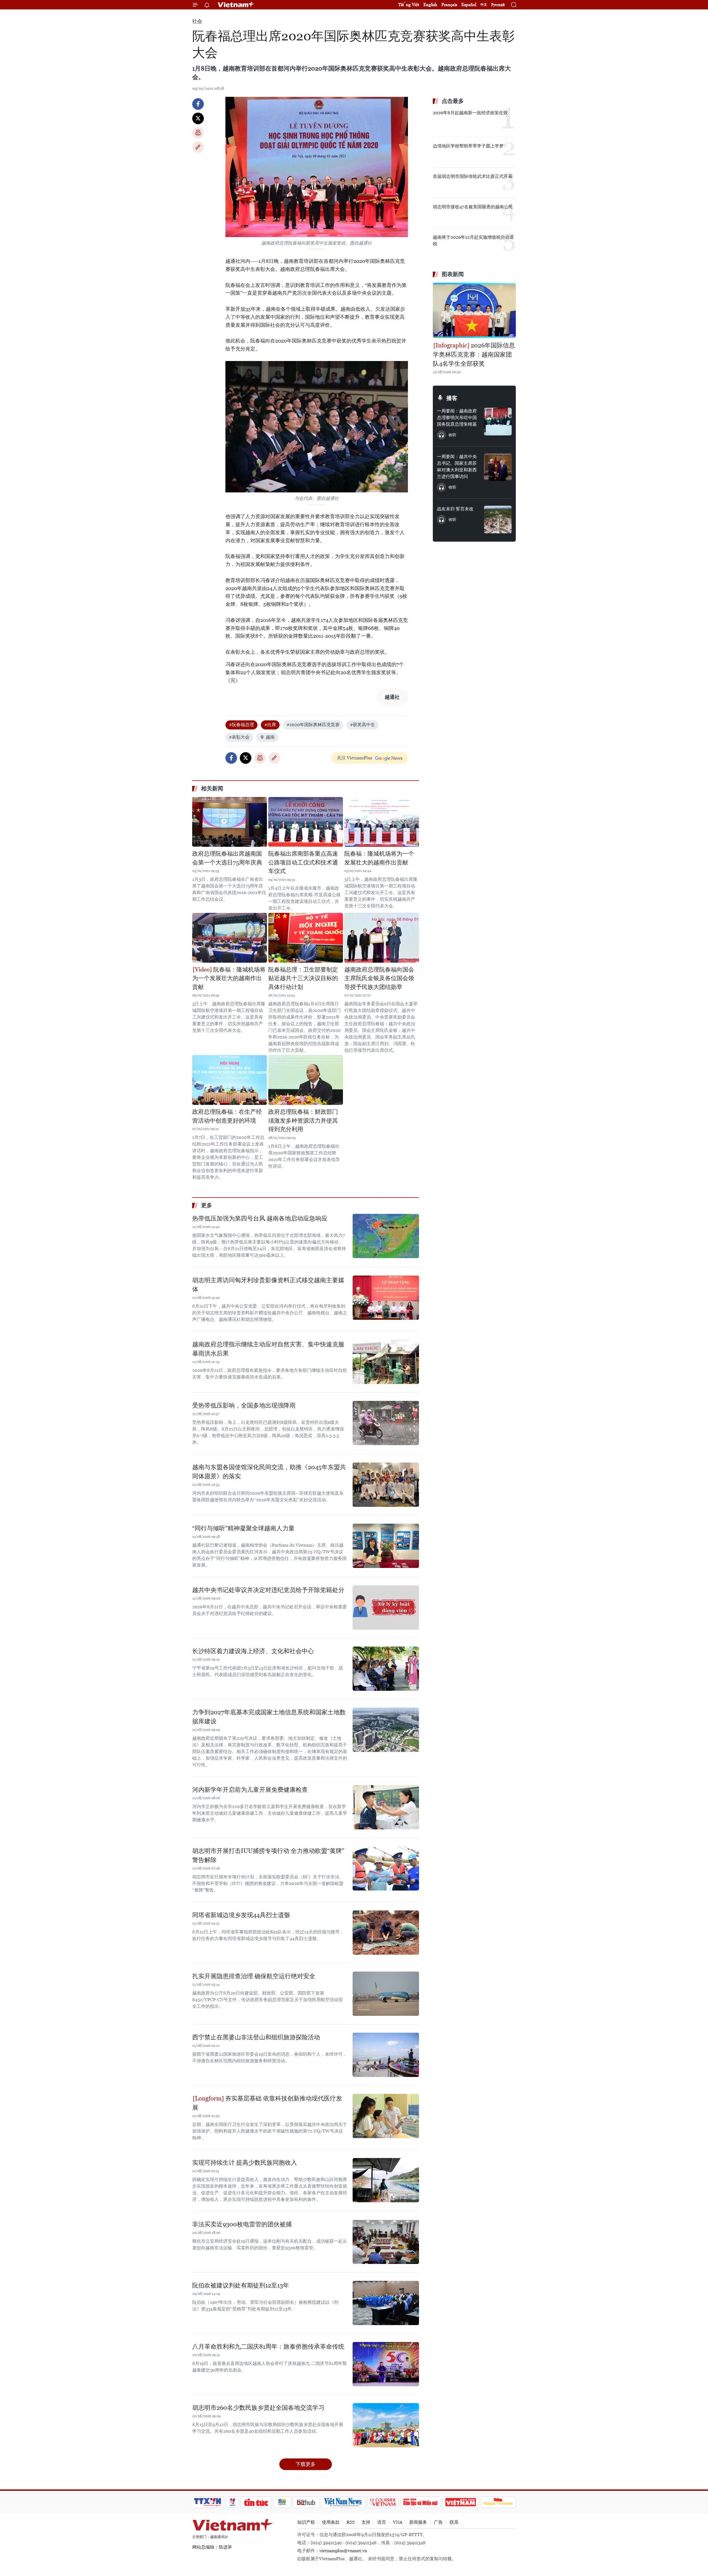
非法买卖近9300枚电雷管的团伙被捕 (242, 2224)
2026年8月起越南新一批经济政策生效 (470, 113)
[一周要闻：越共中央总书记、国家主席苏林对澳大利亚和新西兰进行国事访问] (498, 467)
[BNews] (282, 2502)
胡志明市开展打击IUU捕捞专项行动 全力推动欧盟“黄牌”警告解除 (268, 1855)
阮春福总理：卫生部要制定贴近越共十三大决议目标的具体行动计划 (303, 978)
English (430, 5)
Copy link (198, 147)
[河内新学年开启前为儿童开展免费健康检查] (386, 1807)
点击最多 (453, 101)
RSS (351, 2522)
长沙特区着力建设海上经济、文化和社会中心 (253, 1651)
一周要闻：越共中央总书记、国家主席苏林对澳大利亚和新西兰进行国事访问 (457, 467)
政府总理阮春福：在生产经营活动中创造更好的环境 (227, 1116)
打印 (198, 133)
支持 (366, 2522)
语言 (382, 2522)
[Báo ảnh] (460, 2502)
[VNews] (232, 2502)
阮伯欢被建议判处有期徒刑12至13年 (241, 2285)
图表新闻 (453, 274)
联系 (454, 2522)
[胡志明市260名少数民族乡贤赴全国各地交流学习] (386, 2425)
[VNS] (343, 2502)
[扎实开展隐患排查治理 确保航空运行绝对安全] (386, 1994)
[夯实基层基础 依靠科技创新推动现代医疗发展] (386, 2116)
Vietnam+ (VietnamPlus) (236, 5)
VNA (398, 2522)
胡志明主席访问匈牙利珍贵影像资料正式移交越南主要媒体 (268, 1285)
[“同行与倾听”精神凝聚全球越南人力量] (386, 1546)
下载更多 (306, 2464)
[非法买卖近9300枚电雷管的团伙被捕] (386, 2242)
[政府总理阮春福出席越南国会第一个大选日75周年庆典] (230, 822)
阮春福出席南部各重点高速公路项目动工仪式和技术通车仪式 (303, 862)
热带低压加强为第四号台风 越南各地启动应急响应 (260, 1218)
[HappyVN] (498, 2502)
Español (469, 5)
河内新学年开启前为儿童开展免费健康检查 (250, 1790)
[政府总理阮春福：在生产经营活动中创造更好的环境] (230, 1080)
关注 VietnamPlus (355, 758)
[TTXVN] (208, 2502)
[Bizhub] (306, 2502)
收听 (452, 435)
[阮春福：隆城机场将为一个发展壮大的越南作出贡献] (382, 822)
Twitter (198, 118)
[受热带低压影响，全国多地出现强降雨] (386, 1423)
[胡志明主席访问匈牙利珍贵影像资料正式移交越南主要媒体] (386, 1298)
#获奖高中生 (363, 725)
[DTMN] (420, 2502)
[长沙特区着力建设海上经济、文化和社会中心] (386, 1669)
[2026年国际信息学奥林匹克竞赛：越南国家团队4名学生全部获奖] (474, 310)
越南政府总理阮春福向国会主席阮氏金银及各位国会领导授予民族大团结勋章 (379, 978)
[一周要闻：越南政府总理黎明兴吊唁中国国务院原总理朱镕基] (498, 422)
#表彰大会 (239, 737)
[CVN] (383, 2502)
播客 (452, 398)
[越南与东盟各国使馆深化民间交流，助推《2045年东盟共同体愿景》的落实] (386, 1485)
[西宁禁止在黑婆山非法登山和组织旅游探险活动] (386, 2055)
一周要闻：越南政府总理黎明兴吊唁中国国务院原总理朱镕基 (457, 418)
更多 (207, 1205)
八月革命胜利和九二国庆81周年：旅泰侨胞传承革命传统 (268, 2347)
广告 (438, 2522)
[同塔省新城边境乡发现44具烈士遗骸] (386, 1933)
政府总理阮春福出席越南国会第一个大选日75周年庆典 (227, 858)
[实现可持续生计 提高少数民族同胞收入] (386, 2180)
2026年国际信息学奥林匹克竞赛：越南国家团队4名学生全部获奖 (474, 355)
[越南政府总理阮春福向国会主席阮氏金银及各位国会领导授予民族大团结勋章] (382, 938)
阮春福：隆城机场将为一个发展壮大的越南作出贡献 (379, 858)
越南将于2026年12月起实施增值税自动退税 (473, 241)
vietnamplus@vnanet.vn (343, 2551)
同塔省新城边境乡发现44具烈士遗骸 (241, 1915)
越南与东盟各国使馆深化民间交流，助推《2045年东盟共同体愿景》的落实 (269, 1472)
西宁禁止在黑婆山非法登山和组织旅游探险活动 (256, 2037)
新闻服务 (418, 2522)
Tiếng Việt (409, 5)
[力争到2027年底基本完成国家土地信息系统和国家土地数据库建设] (386, 1730)
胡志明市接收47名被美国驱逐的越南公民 (473, 207)
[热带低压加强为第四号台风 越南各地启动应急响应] (386, 1236)
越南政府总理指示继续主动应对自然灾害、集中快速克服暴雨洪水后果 (268, 1349)
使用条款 (331, 2522)
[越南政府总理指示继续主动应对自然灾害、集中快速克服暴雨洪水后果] (386, 1362)
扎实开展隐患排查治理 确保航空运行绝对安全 (254, 1976)
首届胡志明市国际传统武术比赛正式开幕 (473, 176)
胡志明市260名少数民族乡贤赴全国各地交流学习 (258, 2408)
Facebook (198, 104)
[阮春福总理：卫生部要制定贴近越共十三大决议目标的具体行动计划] (306, 938)
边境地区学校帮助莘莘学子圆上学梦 (468, 146)
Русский (498, 5)
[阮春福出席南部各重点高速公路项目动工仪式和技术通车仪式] (306, 822)
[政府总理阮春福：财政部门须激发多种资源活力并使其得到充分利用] (306, 1080)
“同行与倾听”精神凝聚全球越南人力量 (243, 1528)
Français (449, 5)
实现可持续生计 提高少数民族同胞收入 (245, 2163)
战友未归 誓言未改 (455, 509)
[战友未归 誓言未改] (498, 520)
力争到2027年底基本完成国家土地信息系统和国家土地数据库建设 (269, 1717)
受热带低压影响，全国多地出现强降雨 (244, 1405)
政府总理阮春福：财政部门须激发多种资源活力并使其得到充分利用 (303, 1120)
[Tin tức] (256, 2502)
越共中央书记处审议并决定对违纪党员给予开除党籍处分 (268, 1590)
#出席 (270, 725)
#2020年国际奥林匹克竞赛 (313, 725)
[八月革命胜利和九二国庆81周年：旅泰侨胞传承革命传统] (386, 2364)
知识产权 (306, 2522)
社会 (197, 21)
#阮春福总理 (241, 725)
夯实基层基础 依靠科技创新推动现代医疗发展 (267, 2103)
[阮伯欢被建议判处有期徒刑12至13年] (386, 2303)
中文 (484, 5)
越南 (270, 737)
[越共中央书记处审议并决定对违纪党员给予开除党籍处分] (386, 1608)
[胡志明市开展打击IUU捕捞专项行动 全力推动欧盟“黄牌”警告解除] (386, 1868)
